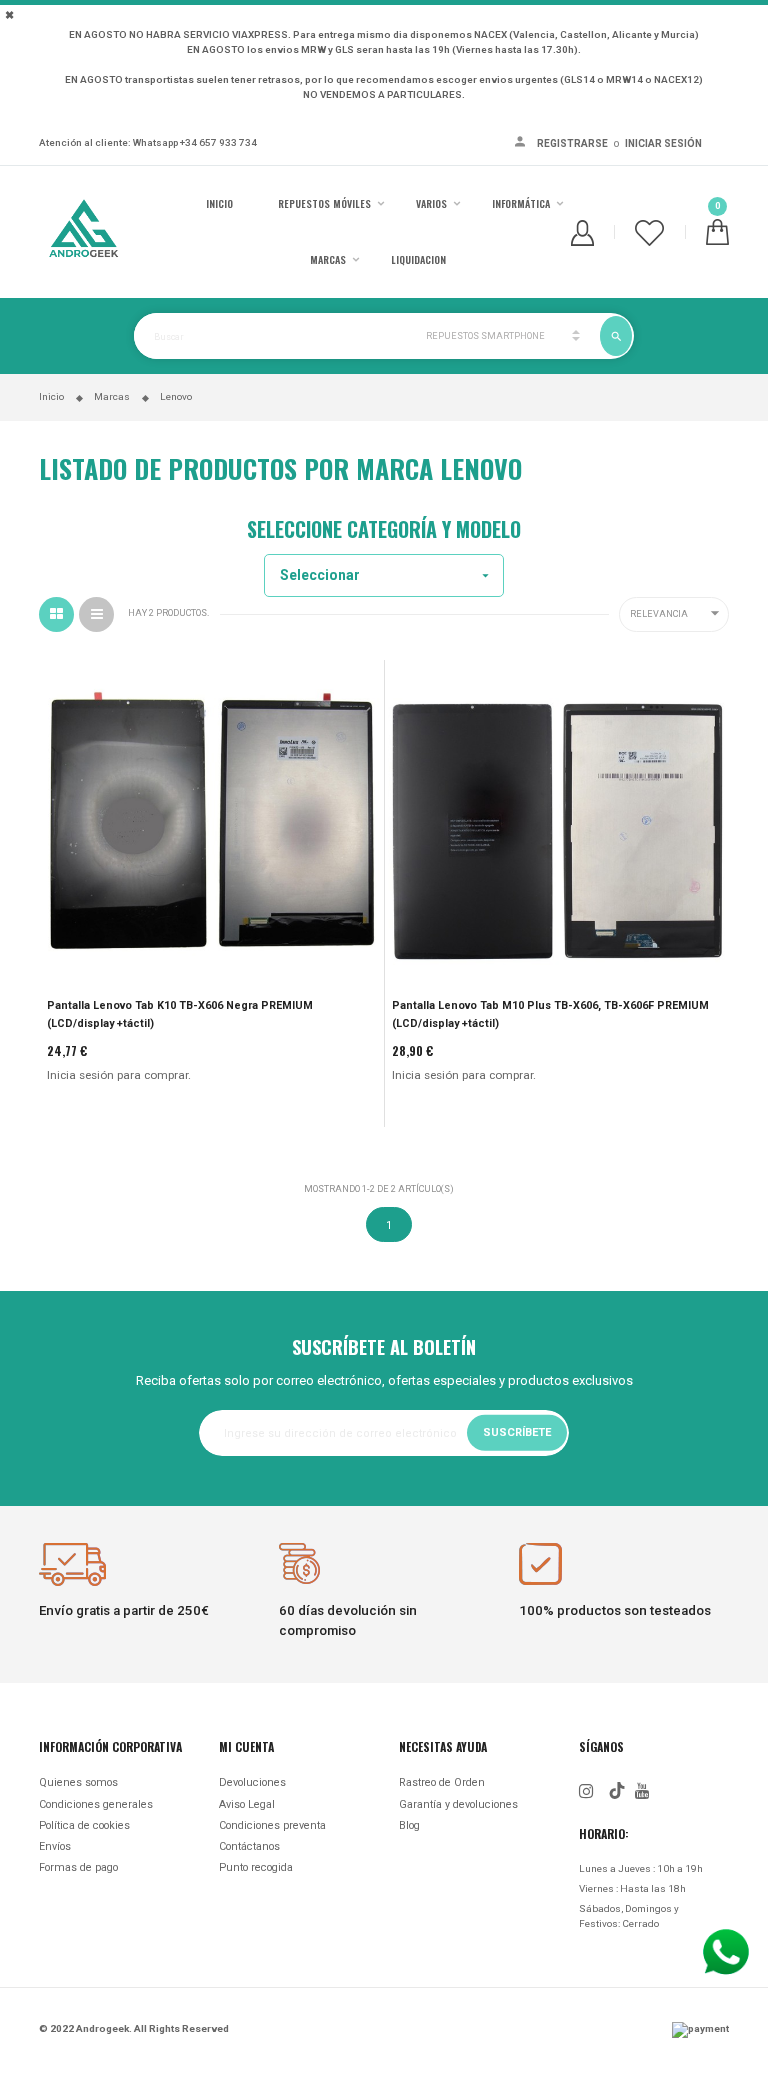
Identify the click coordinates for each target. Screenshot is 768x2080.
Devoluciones (252, 1782)
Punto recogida (256, 1867)
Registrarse (573, 143)
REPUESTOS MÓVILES (324, 203)
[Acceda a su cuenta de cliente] (582, 243)
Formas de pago (78, 1867)
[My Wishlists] (650, 232)
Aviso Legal (247, 1804)
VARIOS (431, 203)
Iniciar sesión (663, 143)
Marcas (328, 259)
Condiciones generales (96, 1804)
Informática (521, 203)
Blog (409, 1825)
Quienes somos (78, 1782)
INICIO (219, 203)
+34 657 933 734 (218, 142)
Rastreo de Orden (442, 1782)
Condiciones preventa (272, 1825)
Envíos (55, 1846)
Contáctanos (249, 1846)
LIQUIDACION (418, 259)
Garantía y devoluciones (458, 1804)
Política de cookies (84, 1825)
